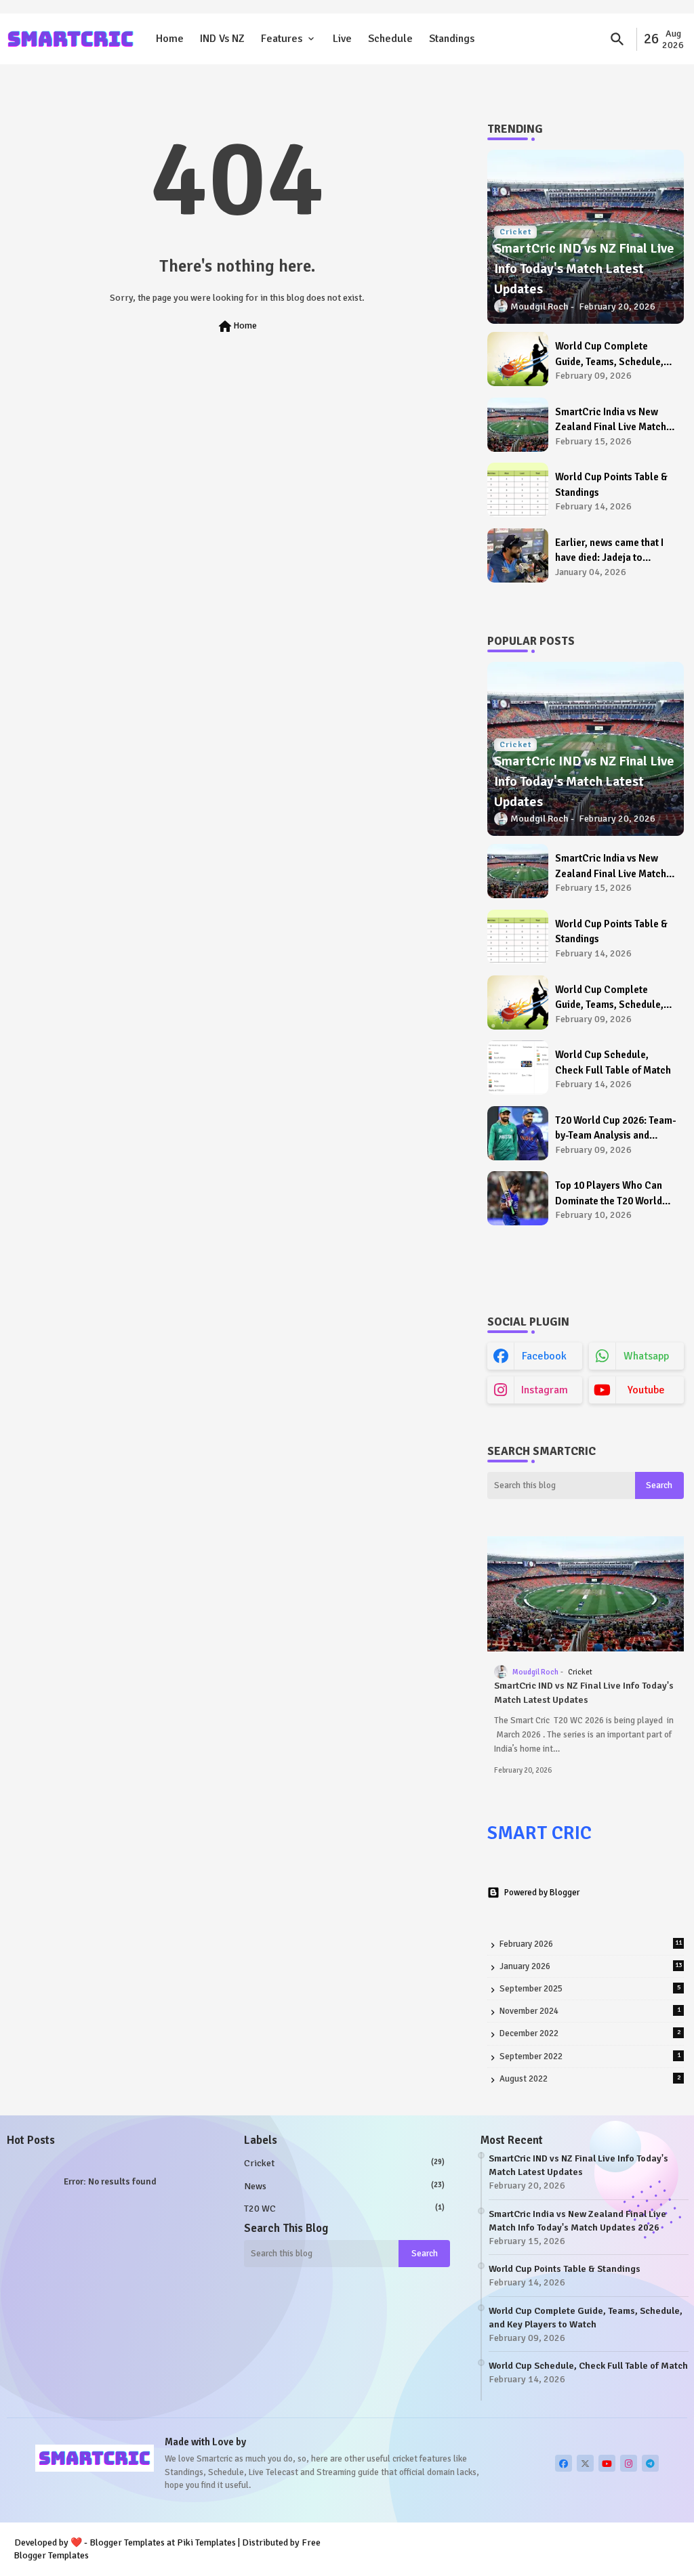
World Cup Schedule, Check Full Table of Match (613, 1062)
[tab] (170, 39)
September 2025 (590, 1989)
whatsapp (646, 1356)
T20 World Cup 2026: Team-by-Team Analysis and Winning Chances (615, 1129)
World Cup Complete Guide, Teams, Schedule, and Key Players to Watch (611, 355)
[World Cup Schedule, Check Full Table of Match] (518, 1068)
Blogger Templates (127, 2542)
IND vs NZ (222, 39)
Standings (452, 39)
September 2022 (590, 2056)
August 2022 (590, 2079)
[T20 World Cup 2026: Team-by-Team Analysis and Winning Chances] (518, 1133)
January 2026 (591, 1966)
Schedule (390, 39)
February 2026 (591, 1944)
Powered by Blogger (542, 1893)
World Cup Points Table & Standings (611, 485)
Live (342, 39)
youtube (646, 1390)
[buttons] (564, 2463)
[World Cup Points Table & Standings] (518, 490)
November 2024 (590, 2011)
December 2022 (590, 2033)
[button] (617, 39)
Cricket (345, 2163)
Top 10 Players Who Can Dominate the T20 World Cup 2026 (609, 1194)
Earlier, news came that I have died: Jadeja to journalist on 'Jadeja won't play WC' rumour (614, 551)
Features (282, 39)
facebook (544, 1356)
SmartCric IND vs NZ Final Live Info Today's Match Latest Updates (584, 1693)
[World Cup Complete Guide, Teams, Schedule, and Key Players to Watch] (518, 359)
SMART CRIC (539, 1833)
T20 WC (345, 2209)
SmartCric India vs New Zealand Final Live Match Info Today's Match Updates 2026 (616, 420)
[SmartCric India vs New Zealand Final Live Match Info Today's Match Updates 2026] (518, 425)
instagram (545, 1390)
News (345, 2186)
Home (170, 39)
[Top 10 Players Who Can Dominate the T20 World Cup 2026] (518, 1198)
